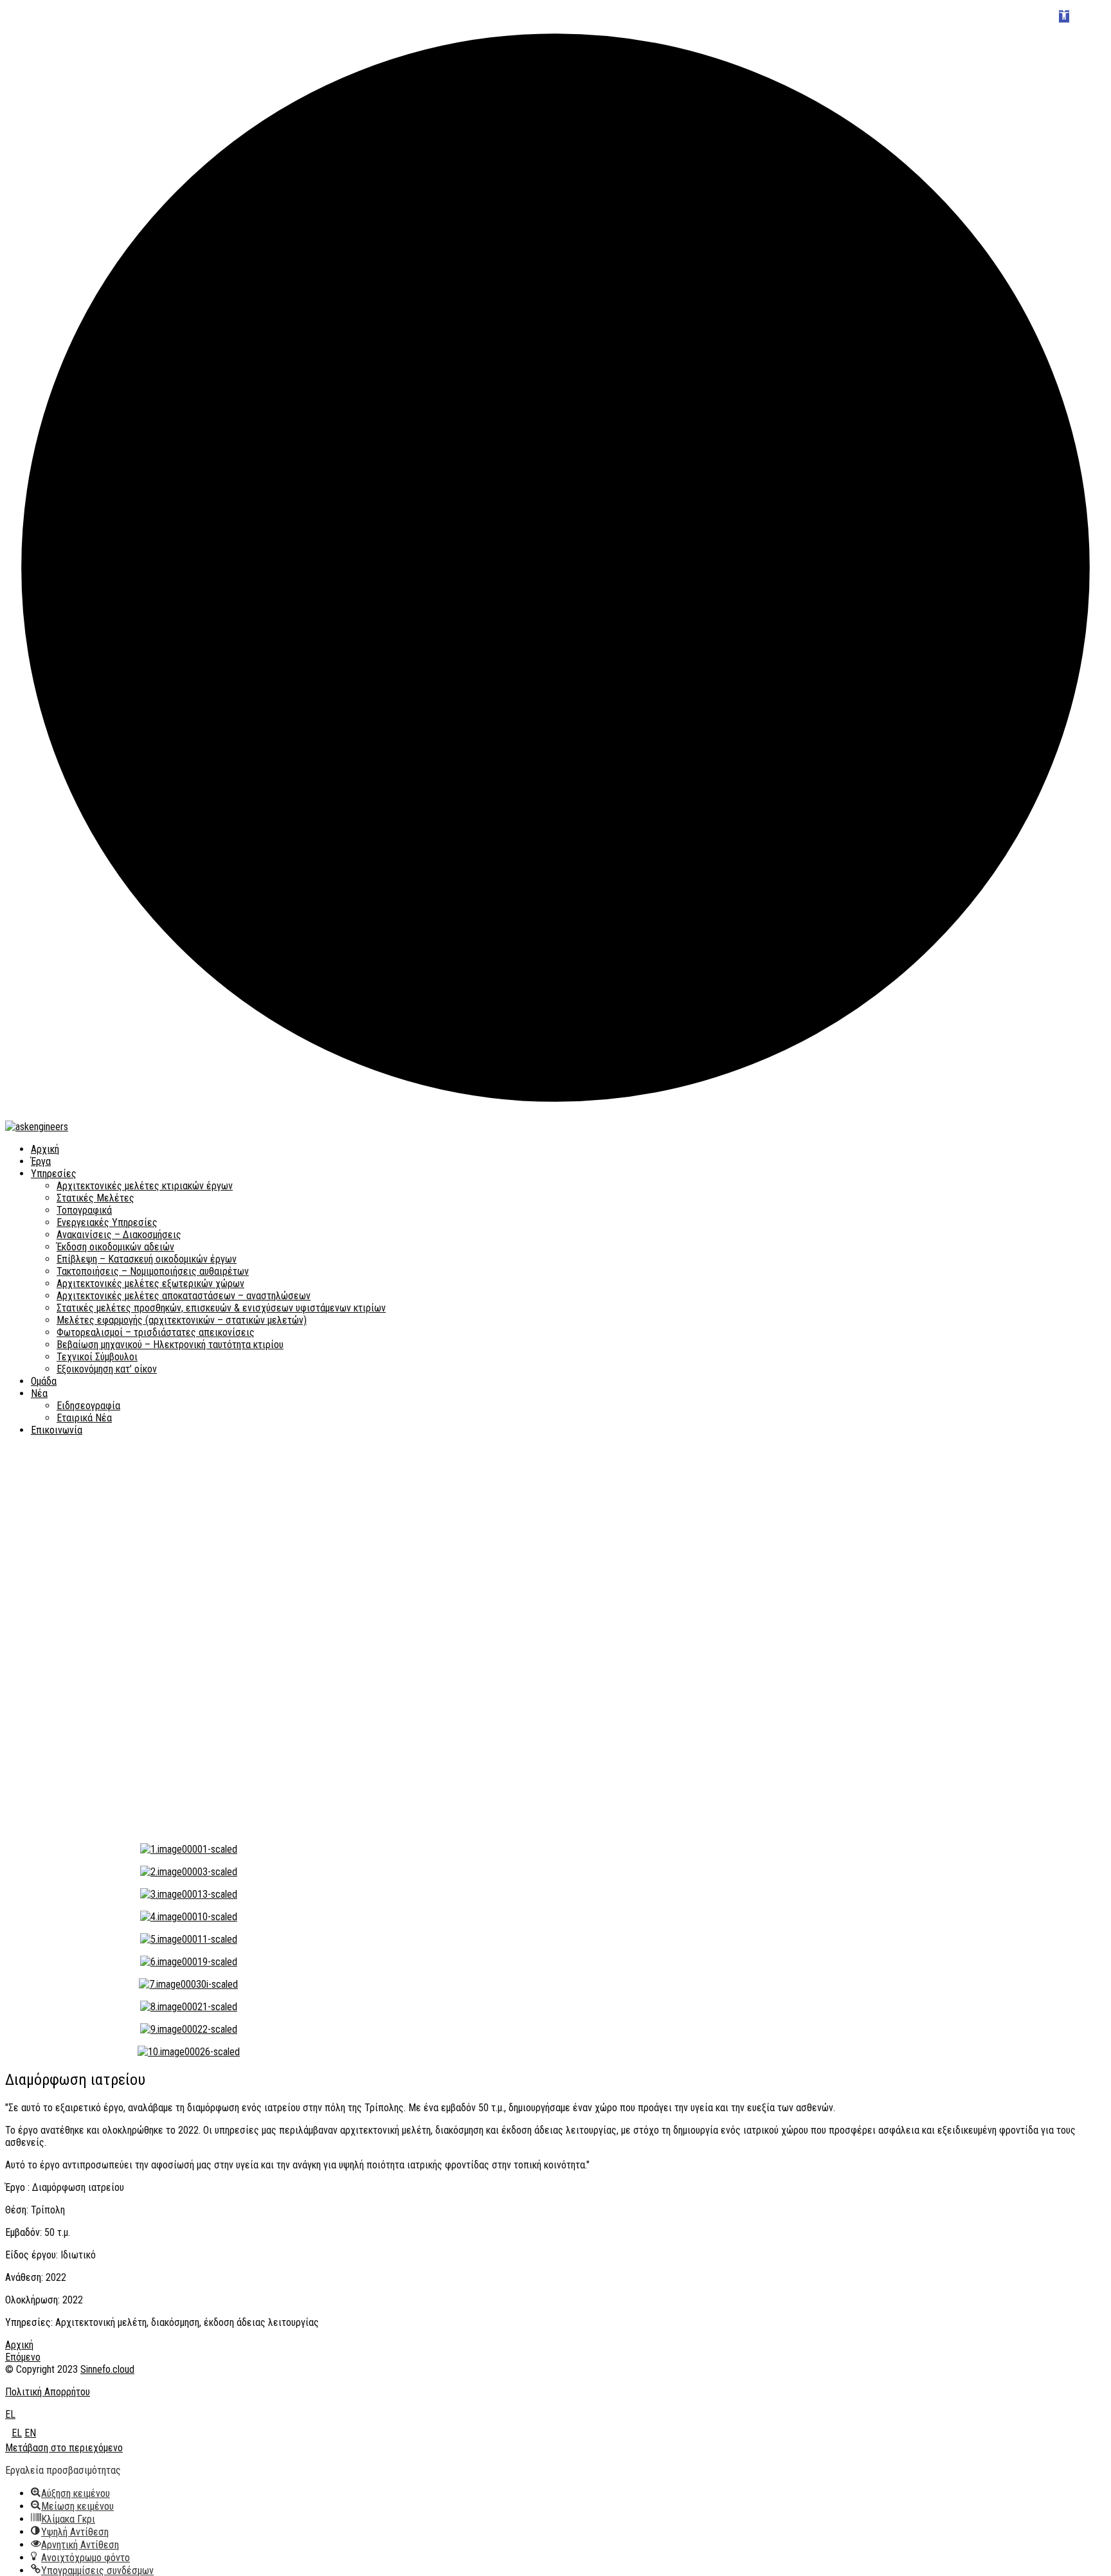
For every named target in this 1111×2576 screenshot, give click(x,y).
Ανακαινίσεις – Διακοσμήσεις (119, 1235)
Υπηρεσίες (54, 1174)
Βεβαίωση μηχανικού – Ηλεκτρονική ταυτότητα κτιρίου (170, 1345)
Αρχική (45, 1149)
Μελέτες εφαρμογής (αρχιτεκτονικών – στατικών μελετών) (182, 1320)
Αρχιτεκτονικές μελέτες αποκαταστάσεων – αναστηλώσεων (184, 1296)
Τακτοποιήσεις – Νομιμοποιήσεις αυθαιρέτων (153, 1271)
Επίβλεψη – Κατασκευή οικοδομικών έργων (147, 1259)
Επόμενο (23, 2357)
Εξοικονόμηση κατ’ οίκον (107, 1369)
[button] (1064, 16)
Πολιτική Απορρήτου (48, 2392)
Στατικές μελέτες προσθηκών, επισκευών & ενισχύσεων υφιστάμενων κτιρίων (221, 1308)
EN (30, 2433)
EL (10, 2414)
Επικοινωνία (57, 1430)
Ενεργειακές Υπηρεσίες (107, 1222)
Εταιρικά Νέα (84, 1418)
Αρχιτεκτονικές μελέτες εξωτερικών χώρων (150, 1283)
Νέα (39, 1393)
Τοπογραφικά (84, 1210)
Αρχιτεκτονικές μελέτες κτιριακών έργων (145, 1186)
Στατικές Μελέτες (95, 1198)
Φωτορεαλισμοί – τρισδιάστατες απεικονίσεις (156, 1332)
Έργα (41, 1161)
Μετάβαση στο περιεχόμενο (64, 2448)
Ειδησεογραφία (88, 1406)
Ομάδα (44, 1381)
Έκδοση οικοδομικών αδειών (115, 1247)
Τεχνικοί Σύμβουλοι (97, 1357)
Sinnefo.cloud (107, 2369)
